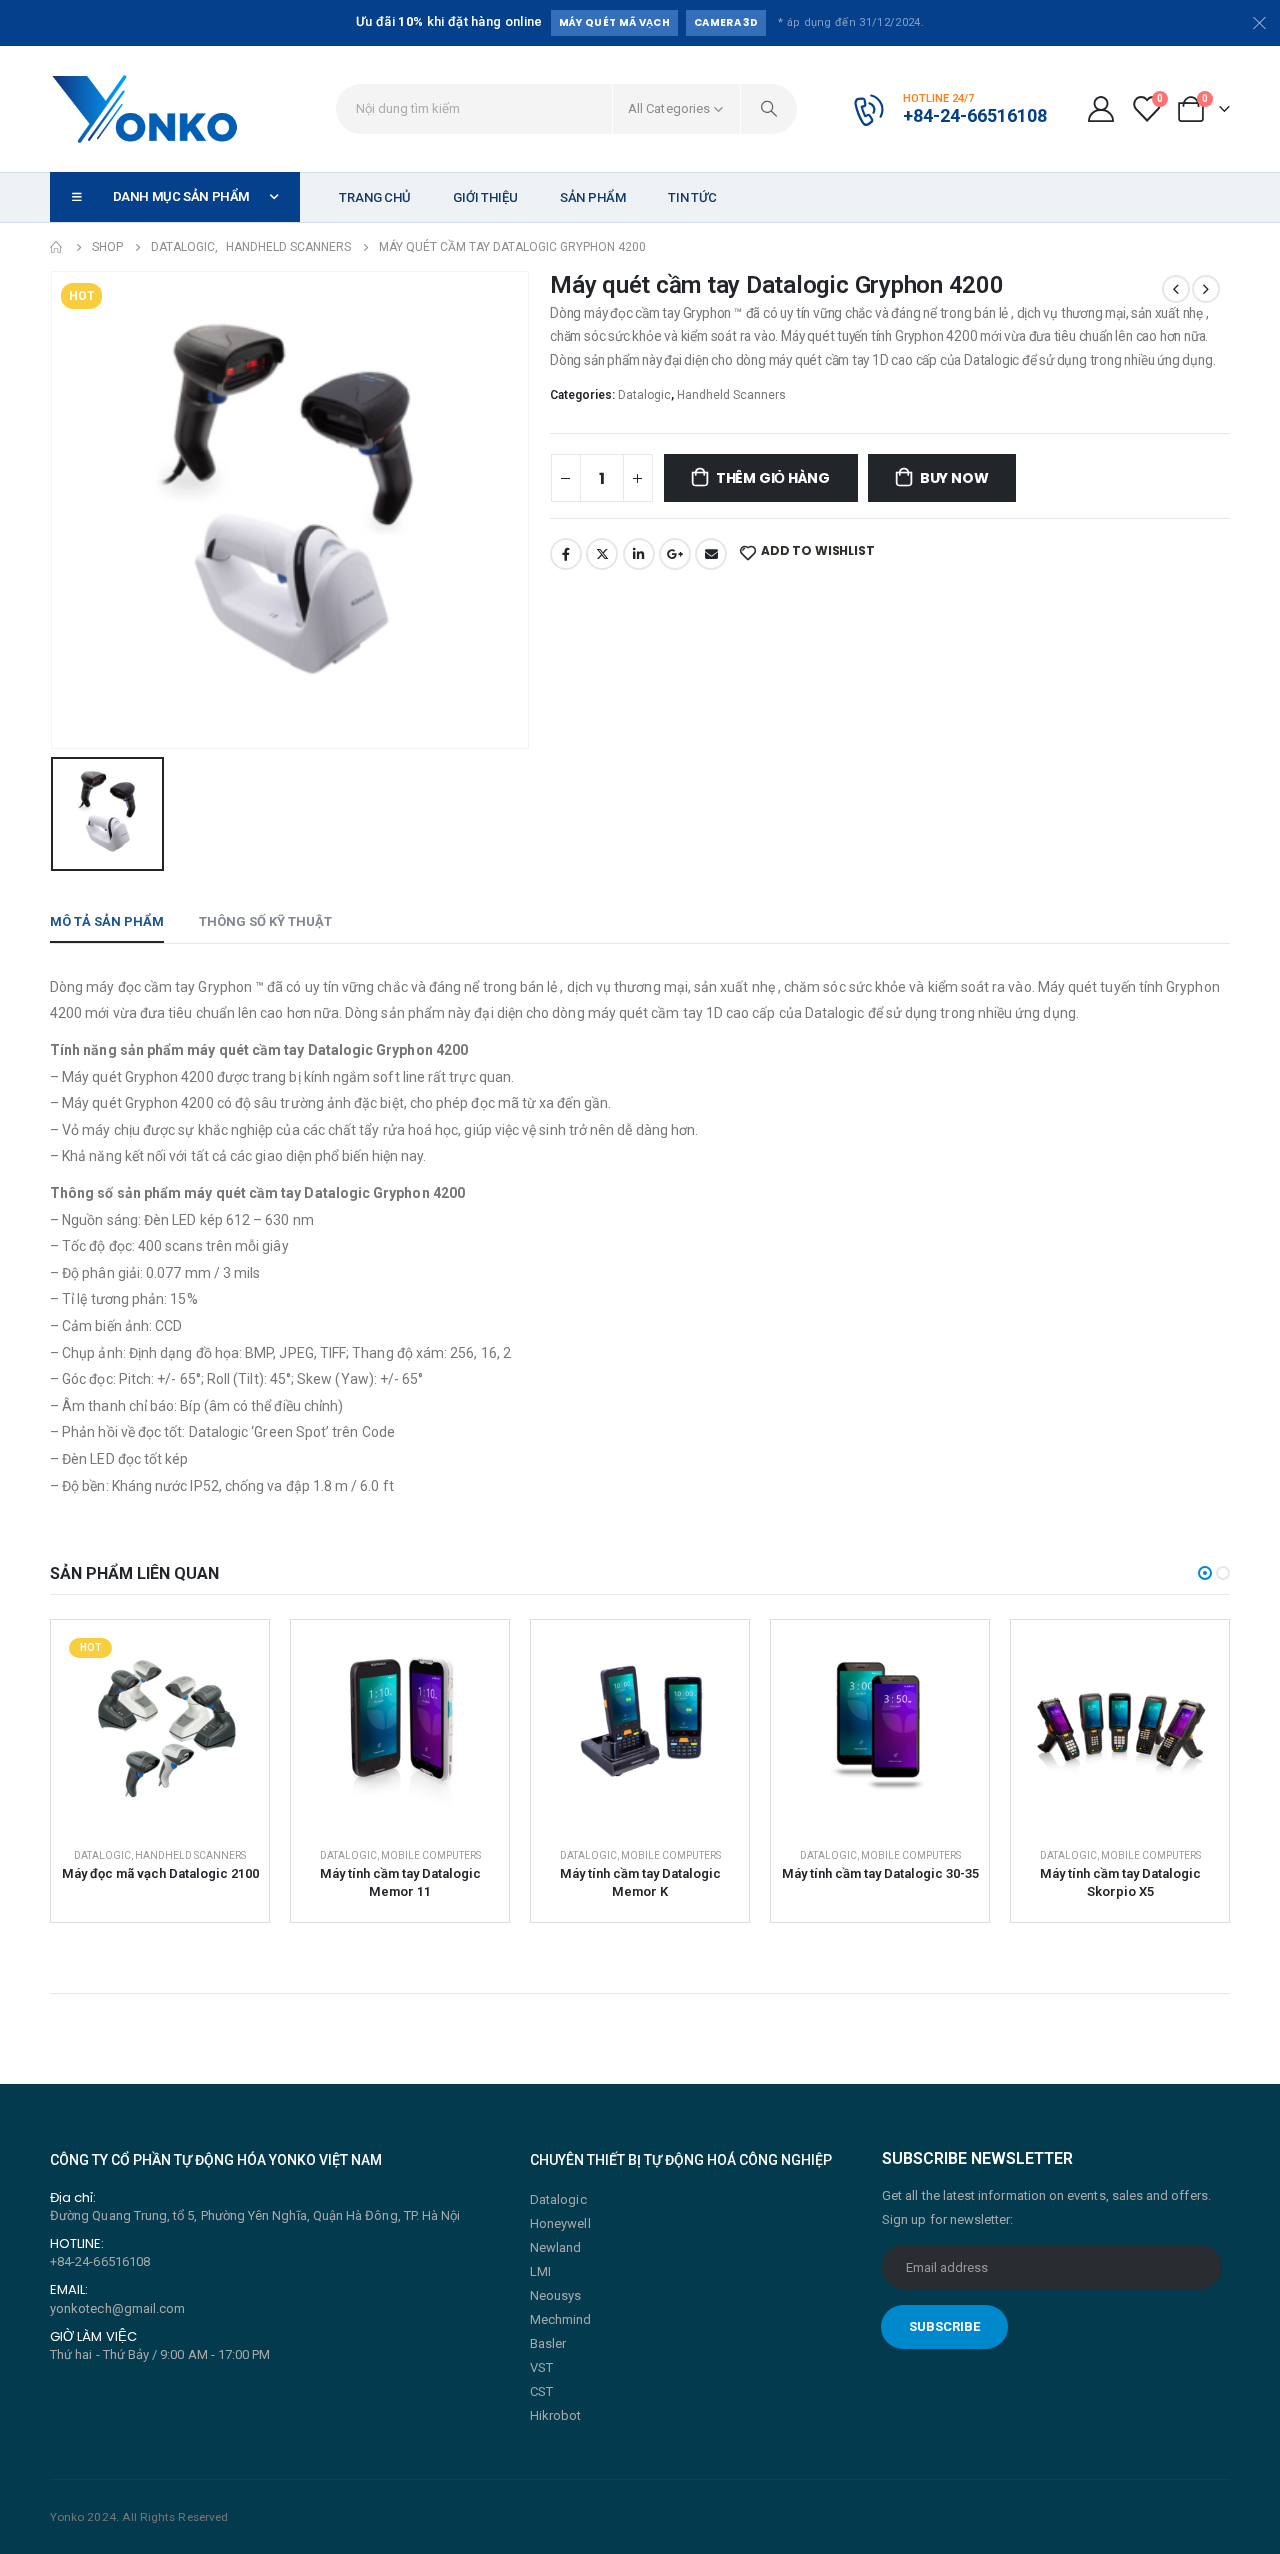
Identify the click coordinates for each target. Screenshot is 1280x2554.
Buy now (954, 478)
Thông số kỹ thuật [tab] (265, 921)
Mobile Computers (431, 1855)
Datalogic (644, 395)
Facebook (566, 554)
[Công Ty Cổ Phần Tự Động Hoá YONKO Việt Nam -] (145, 109)
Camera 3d (726, 22)
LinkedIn (639, 554)
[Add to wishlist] (229, 1660)
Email (711, 554)
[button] (1205, 1573)
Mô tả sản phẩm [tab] (107, 921)
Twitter (602, 554)
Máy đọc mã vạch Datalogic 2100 (160, 1873)
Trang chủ (375, 197)
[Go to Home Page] (57, 247)
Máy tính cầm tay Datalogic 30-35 (880, 1873)
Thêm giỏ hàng (773, 478)
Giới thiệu (485, 197)
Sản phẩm (593, 197)
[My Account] (1100, 109)
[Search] (769, 109)
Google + (675, 554)
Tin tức (692, 197)
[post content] (160, 1729)
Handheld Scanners (731, 395)
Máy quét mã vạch (614, 22)
